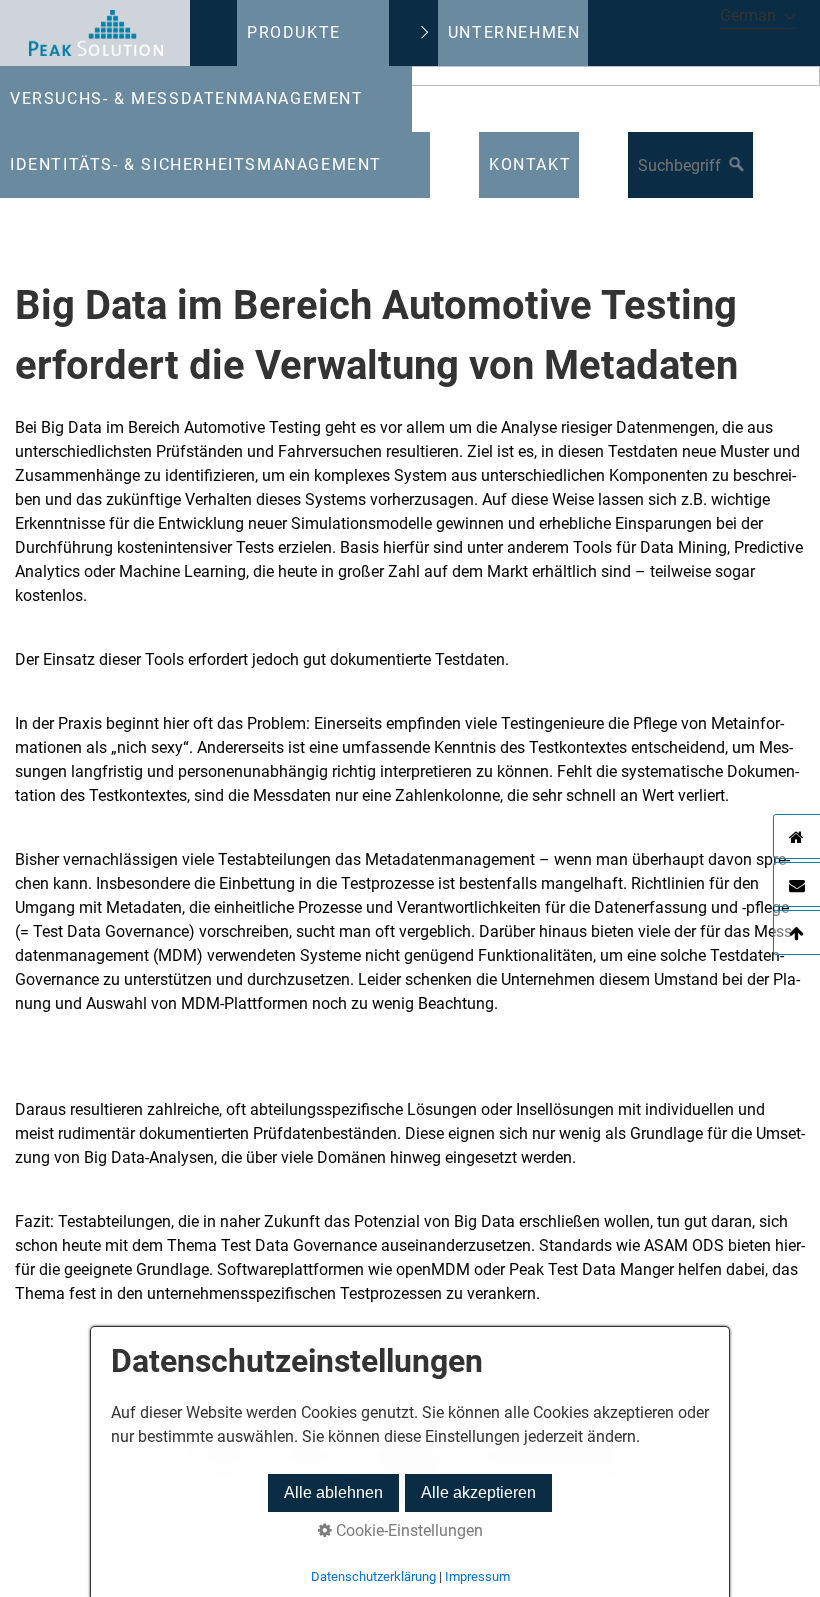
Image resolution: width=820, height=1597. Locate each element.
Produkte (294, 32)
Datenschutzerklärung (373, 1576)
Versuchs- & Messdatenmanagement (187, 98)
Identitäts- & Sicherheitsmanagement (196, 164)
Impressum (477, 1576)
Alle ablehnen (333, 1492)
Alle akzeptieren (478, 1492)
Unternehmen (514, 32)
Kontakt (530, 164)
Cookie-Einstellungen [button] (407, 1530)
